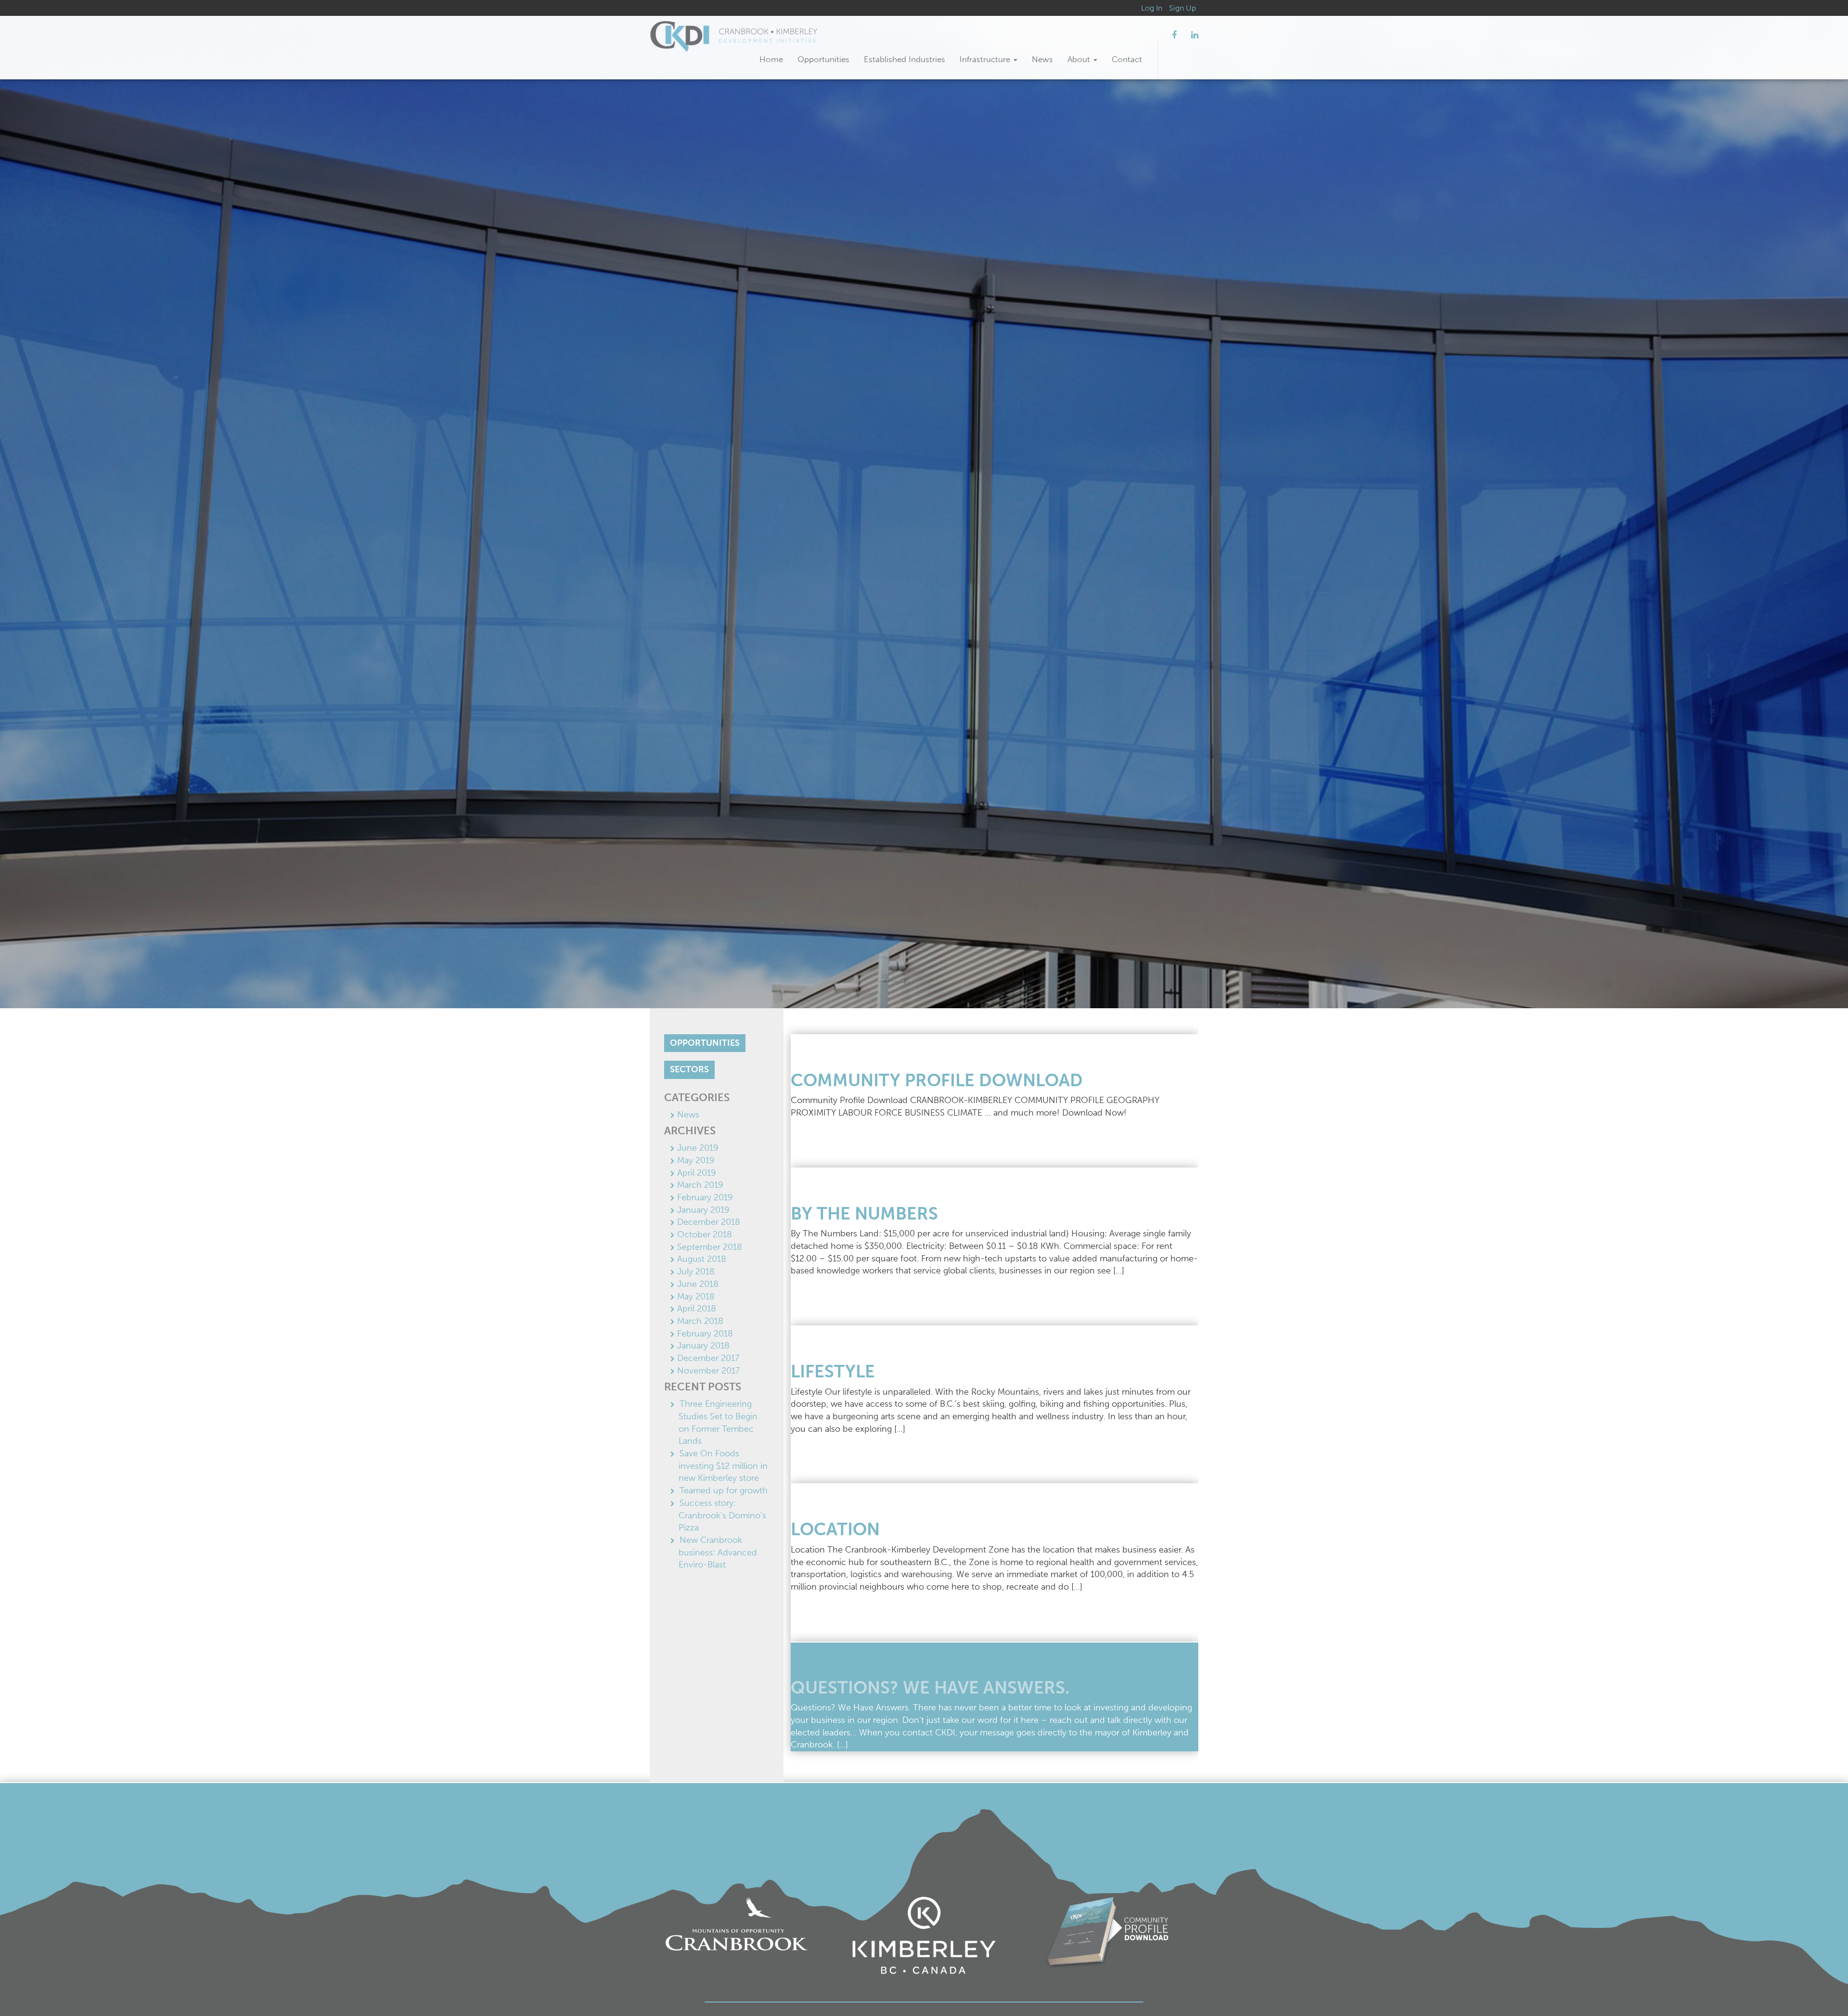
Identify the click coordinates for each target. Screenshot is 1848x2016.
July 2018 (696, 1271)
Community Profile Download (937, 1080)
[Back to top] (1821, 1989)
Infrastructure (986, 59)
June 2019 (698, 1148)
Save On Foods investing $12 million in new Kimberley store (723, 1466)
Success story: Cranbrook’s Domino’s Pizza (722, 1515)
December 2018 (709, 1222)
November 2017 (708, 1371)
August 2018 (702, 1259)
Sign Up (1182, 8)
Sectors (689, 1069)
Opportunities (823, 59)
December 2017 (708, 1358)
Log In (1152, 8)
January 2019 (703, 1210)
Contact (1127, 59)
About (1080, 59)
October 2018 (705, 1234)
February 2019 (705, 1197)
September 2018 (710, 1247)
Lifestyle (833, 1371)
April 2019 (697, 1173)
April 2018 (697, 1309)
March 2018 (700, 1321)
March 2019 (700, 1185)
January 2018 (703, 1346)
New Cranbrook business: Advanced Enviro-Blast (718, 1552)
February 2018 (705, 1334)
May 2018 (696, 1297)
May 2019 (696, 1160)
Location (835, 1529)
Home (771, 59)
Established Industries (905, 59)
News (1042, 59)
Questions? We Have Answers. (930, 1688)
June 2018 (698, 1284)
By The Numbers (864, 1213)
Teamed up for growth (724, 1490)
